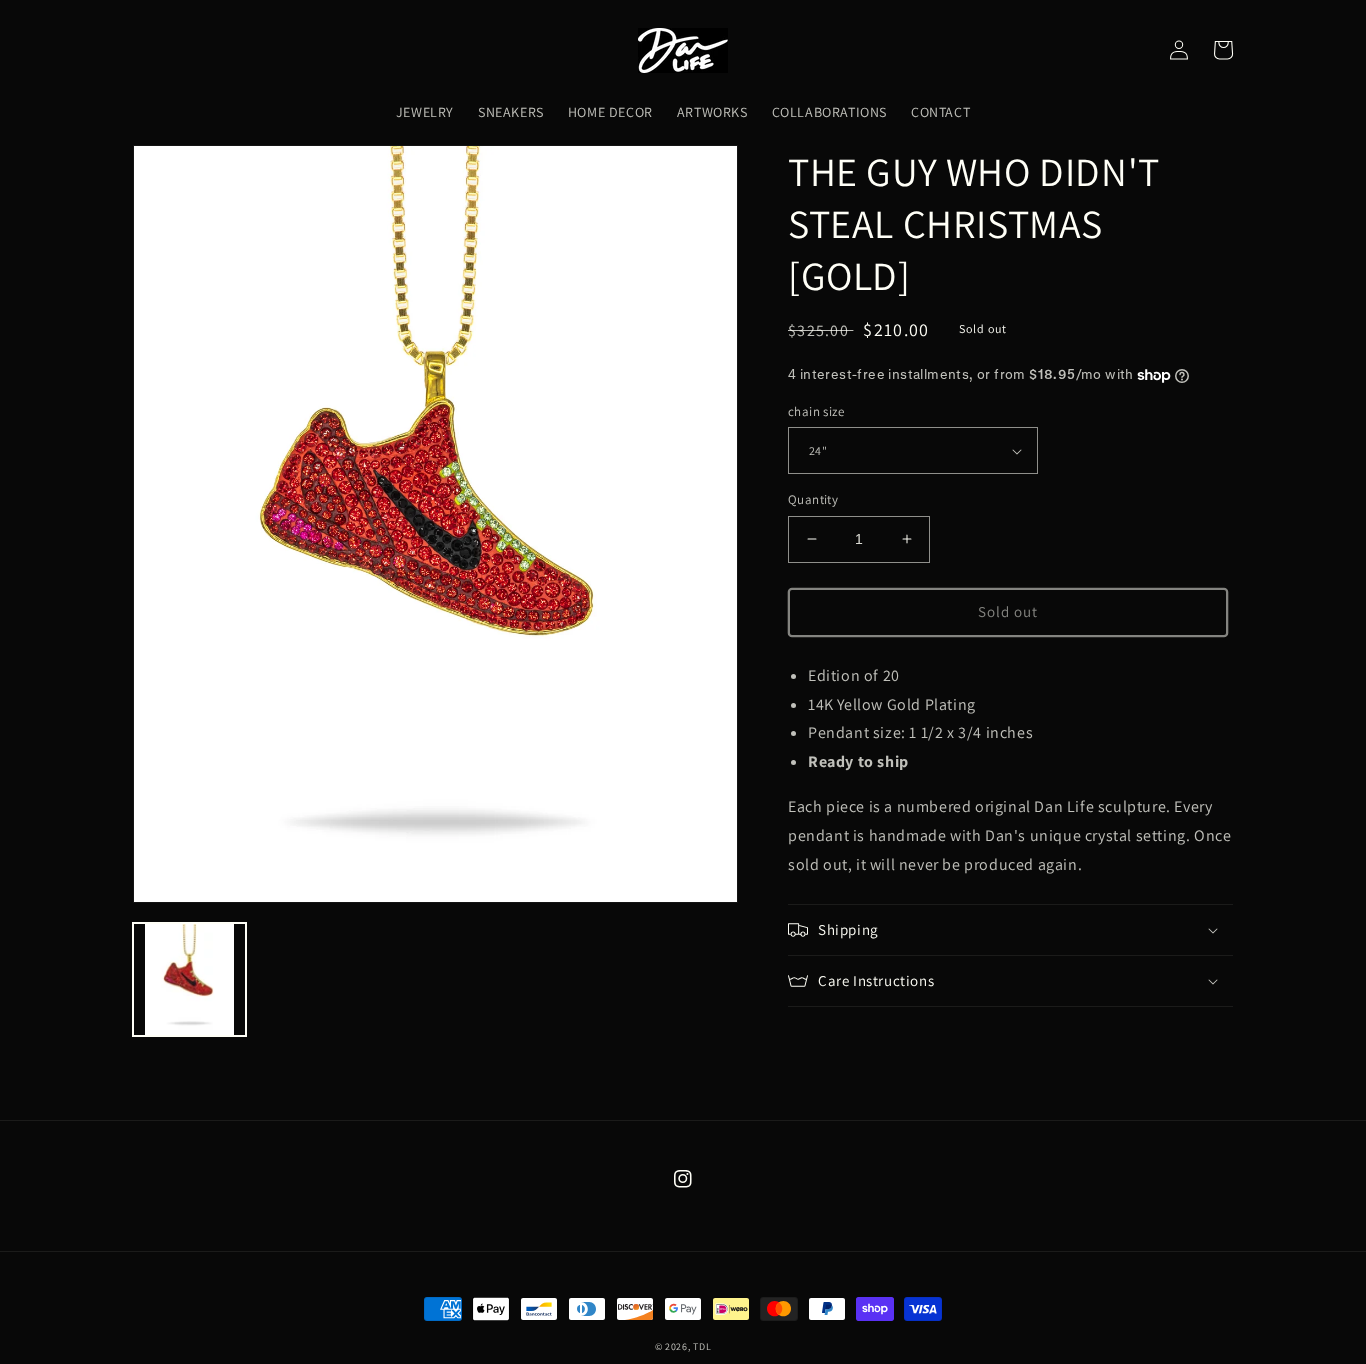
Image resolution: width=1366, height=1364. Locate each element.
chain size (816, 411)
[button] (1010, 930)
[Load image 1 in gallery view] (189, 979)
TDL (702, 1346)
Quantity (813, 499)
